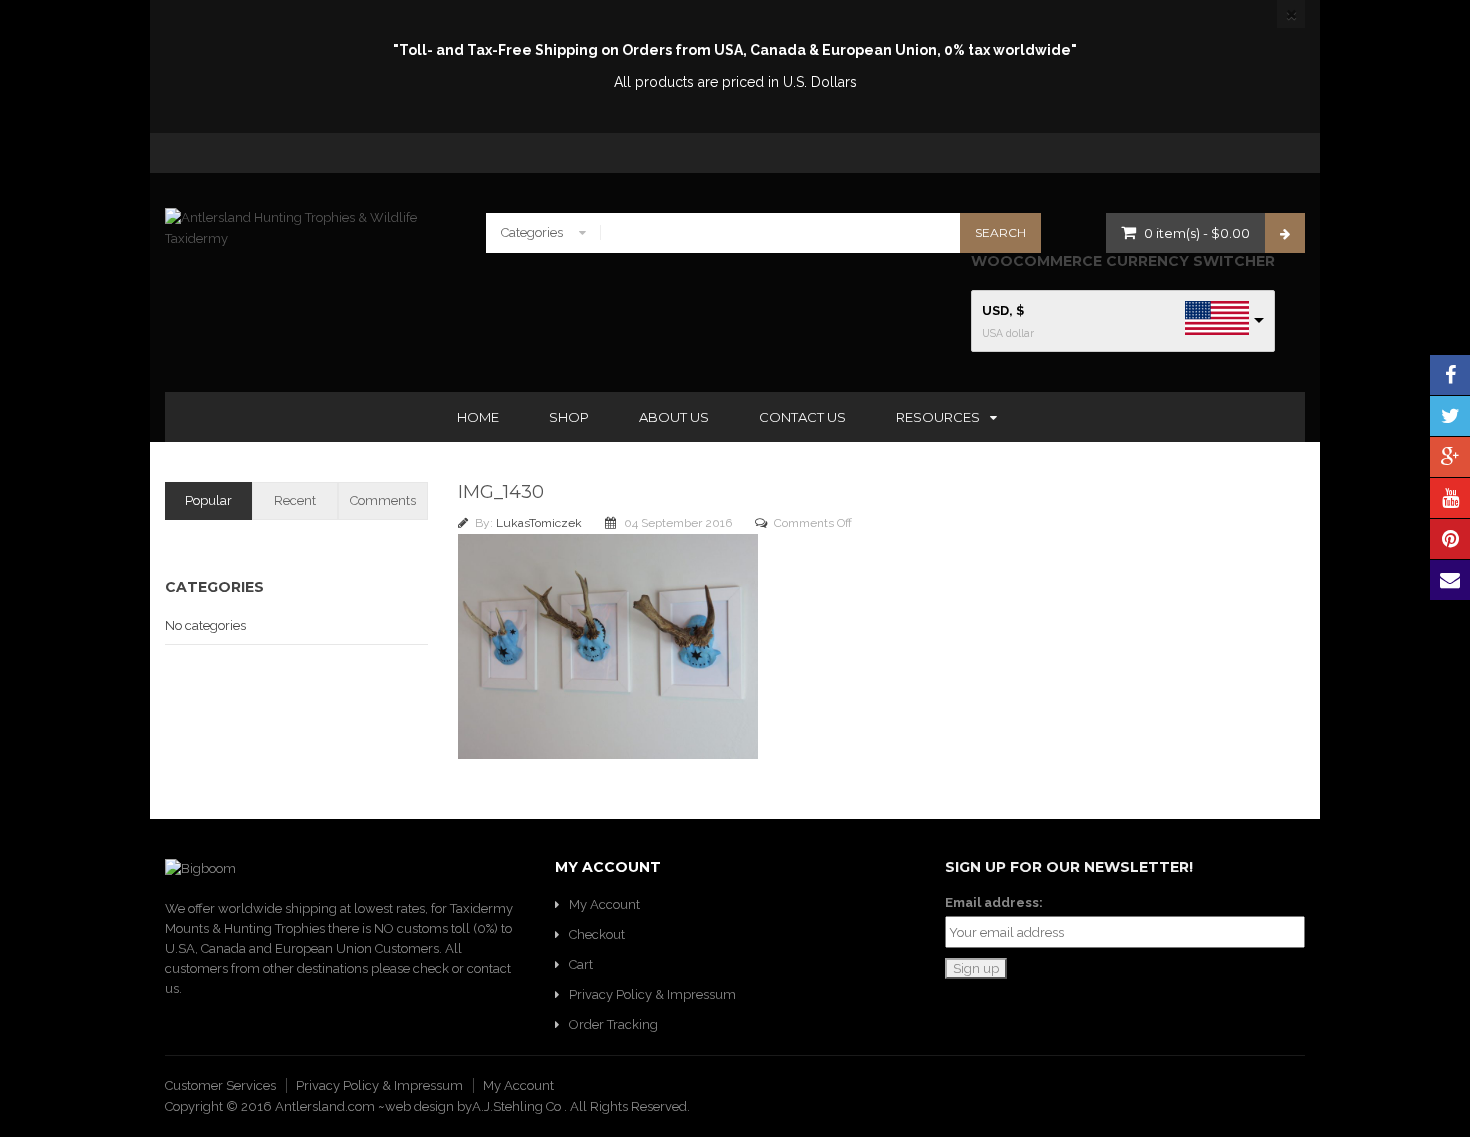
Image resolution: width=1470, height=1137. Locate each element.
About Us (674, 417)
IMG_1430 (501, 492)
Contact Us (802, 417)
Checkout (597, 934)
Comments (383, 500)
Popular (208, 500)
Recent (295, 500)
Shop (569, 417)
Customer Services (220, 1085)
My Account (604, 904)
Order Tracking (613, 1024)
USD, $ (1003, 310)
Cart (581, 964)
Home (478, 417)
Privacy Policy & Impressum (652, 994)
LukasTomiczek (540, 523)
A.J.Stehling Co (518, 1106)
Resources (938, 417)
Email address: (994, 902)
